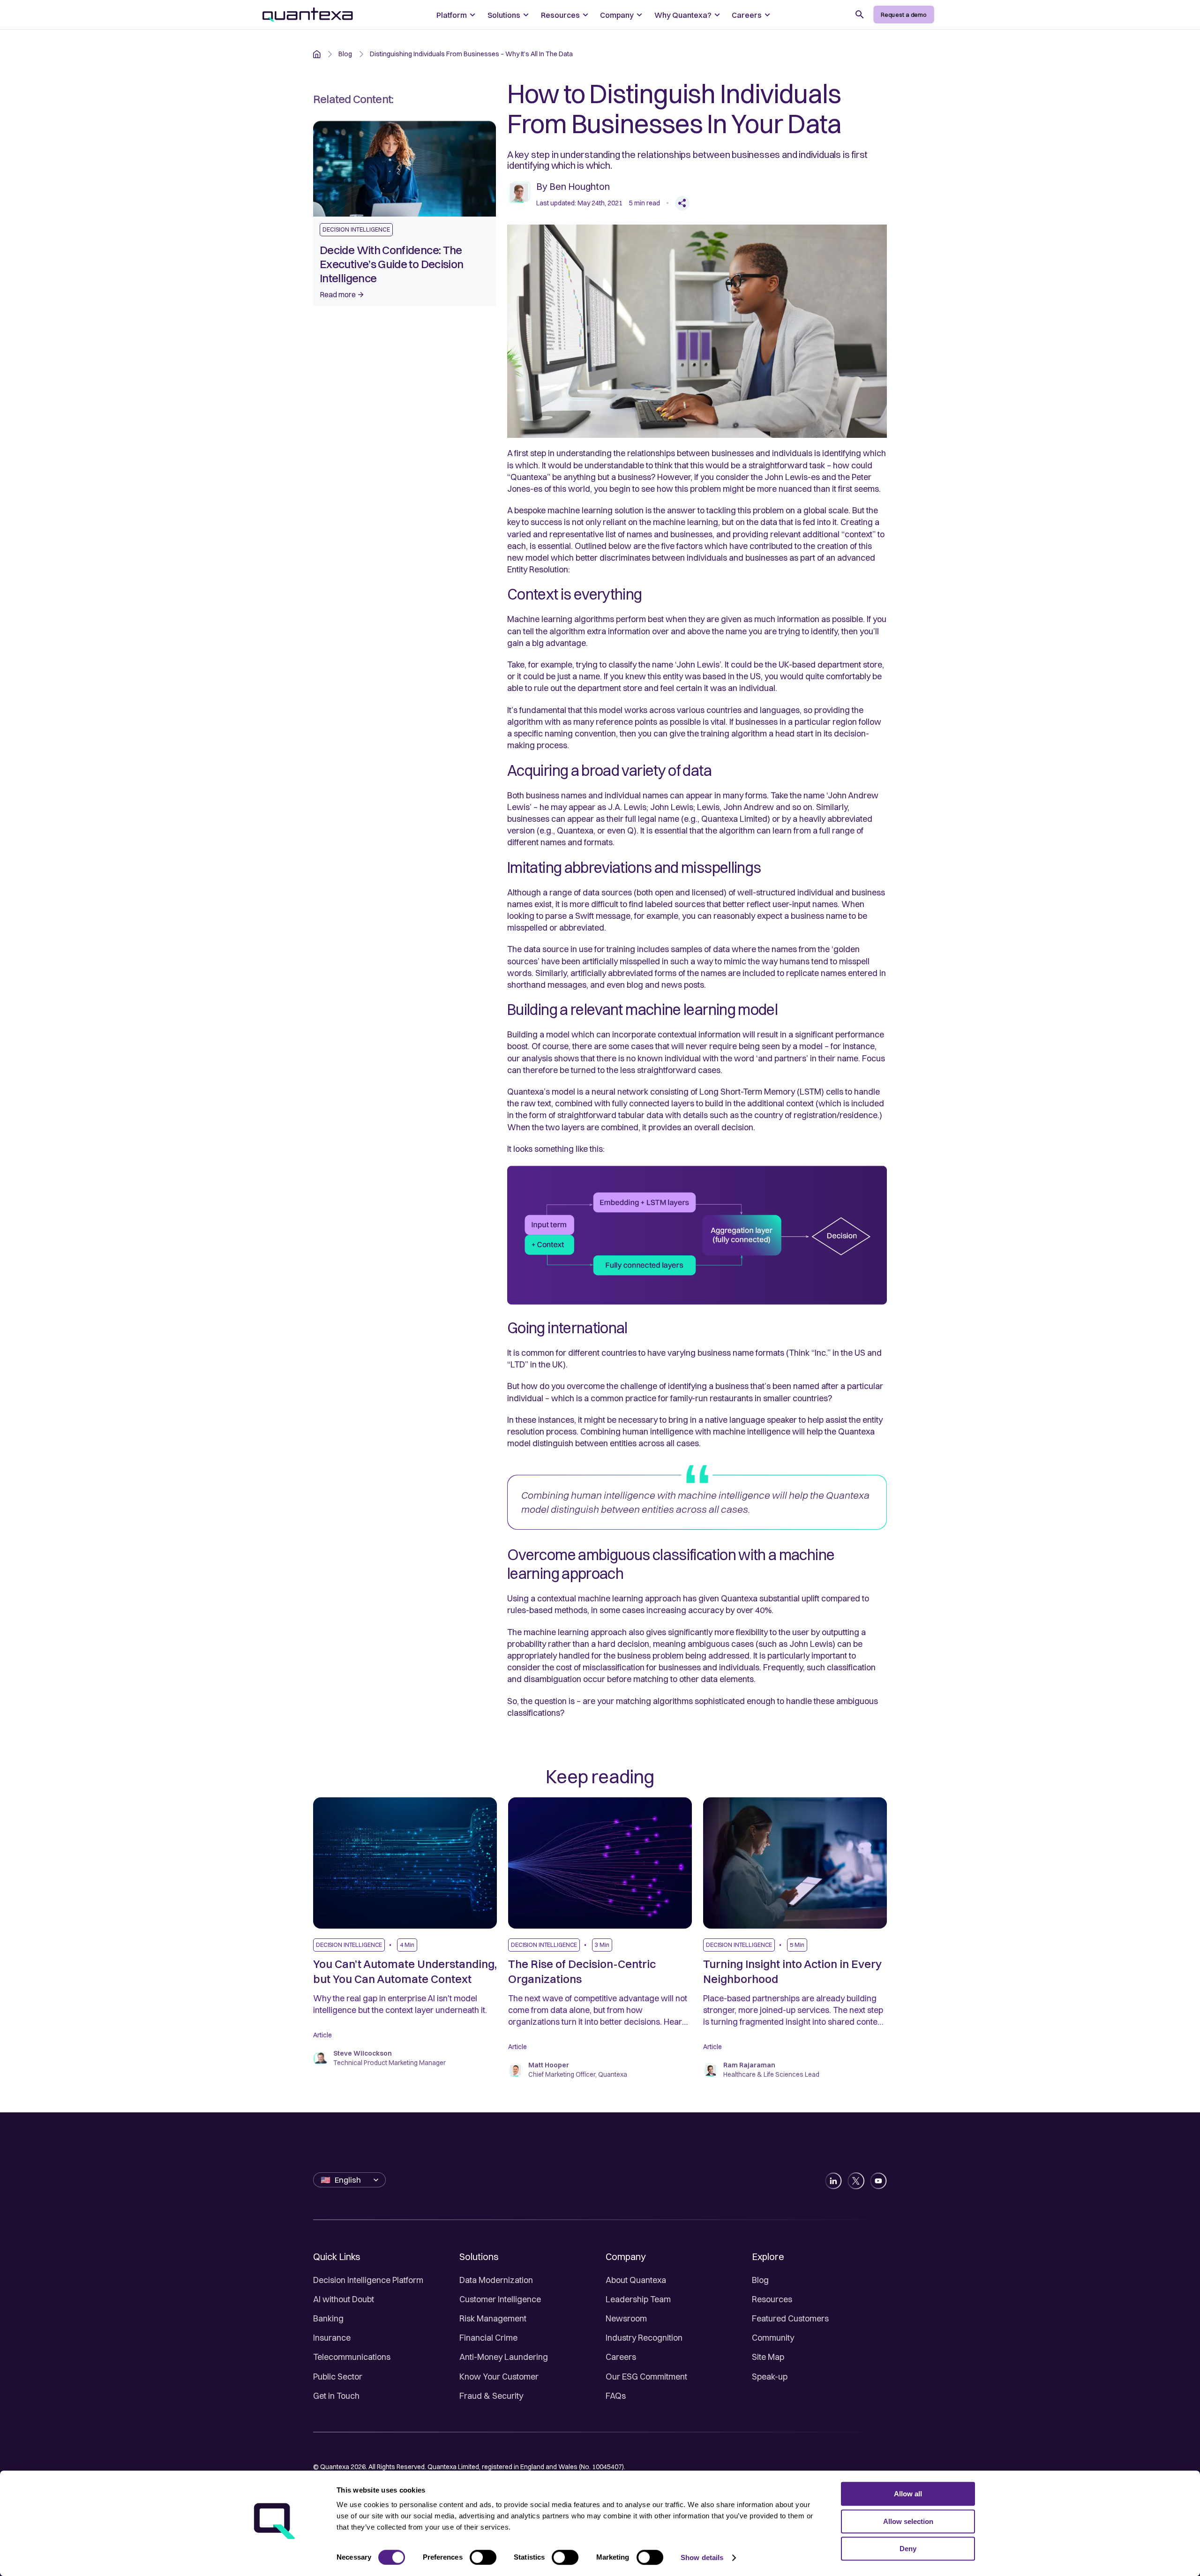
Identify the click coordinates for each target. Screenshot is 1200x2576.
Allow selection (908, 2521)
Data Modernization (496, 2280)
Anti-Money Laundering (504, 2357)
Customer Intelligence (500, 2299)
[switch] (483, 2557)
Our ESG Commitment (646, 2377)
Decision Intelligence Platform (368, 2280)
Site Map (768, 2357)
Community (773, 2338)
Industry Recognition (644, 2338)
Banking (328, 2318)
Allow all (908, 2494)
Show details (702, 2557)
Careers (621, 2357)
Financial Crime (488, 2338)
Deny (908, 2549)
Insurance (332, 2338)
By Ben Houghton (573, 186)
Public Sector (338, 2377)
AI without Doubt (344, 2299)
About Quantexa (636, 2280)
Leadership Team (638, 2299)
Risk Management (493, 2318)
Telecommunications (352, 2357)
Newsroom (626, 2318)
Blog (760, 2280)
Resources (772, 2299)
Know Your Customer (499, 2377)
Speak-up (770, 2377)
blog (345, 54)
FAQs (616, 2396)
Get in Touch (336, 2396)
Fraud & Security (491, 2396)
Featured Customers (790, 2318)
